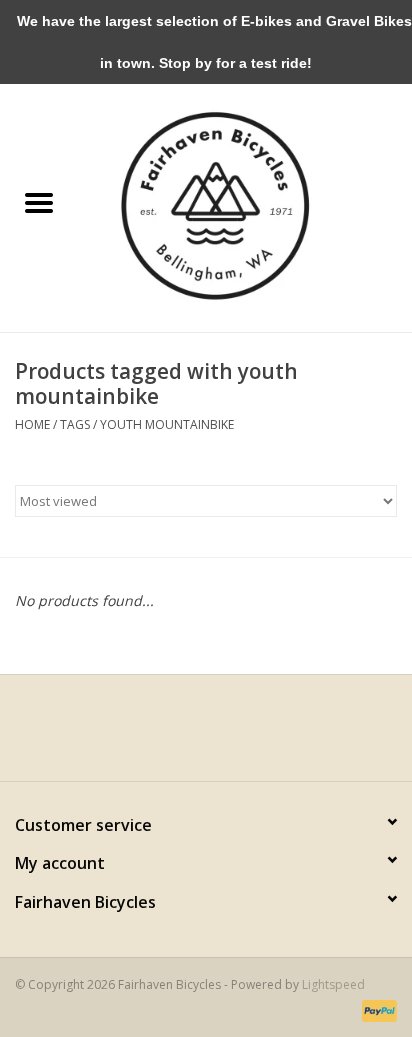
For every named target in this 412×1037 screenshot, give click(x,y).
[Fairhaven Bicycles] (245, 203)
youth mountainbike (167, 424)
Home (32, 424)
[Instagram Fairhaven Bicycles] (224, 735)
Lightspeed (333, 984)
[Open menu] (39, 202)
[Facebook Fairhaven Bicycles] (188, 735)
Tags (75, 424)
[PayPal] (376, 1009)
